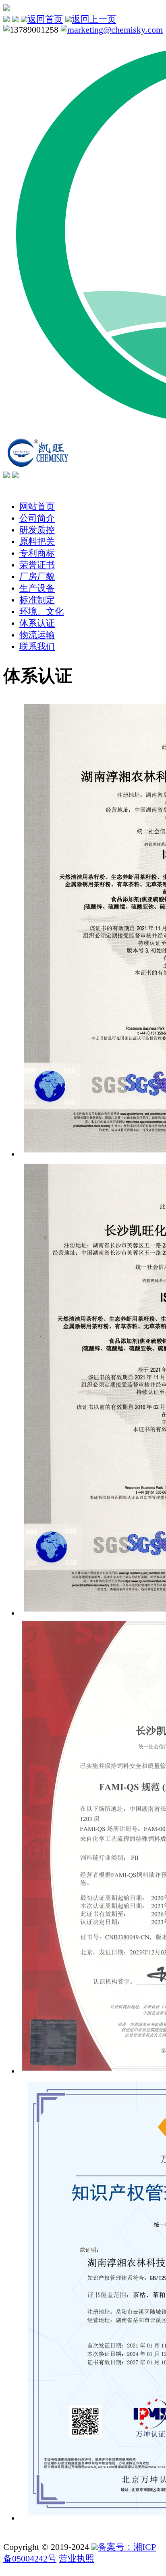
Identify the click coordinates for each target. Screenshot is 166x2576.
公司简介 (37, 518)
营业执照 (77, 2559)
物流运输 (37, 635)
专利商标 (37, 553)
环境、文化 (41, 612)
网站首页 (37, 507)
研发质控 (37, 530)
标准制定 (37, 600)
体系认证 (37, 623)
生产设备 (37, 588)
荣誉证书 (37, 565)
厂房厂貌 (37, 577)
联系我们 (37, 647)
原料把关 (37, 542)
